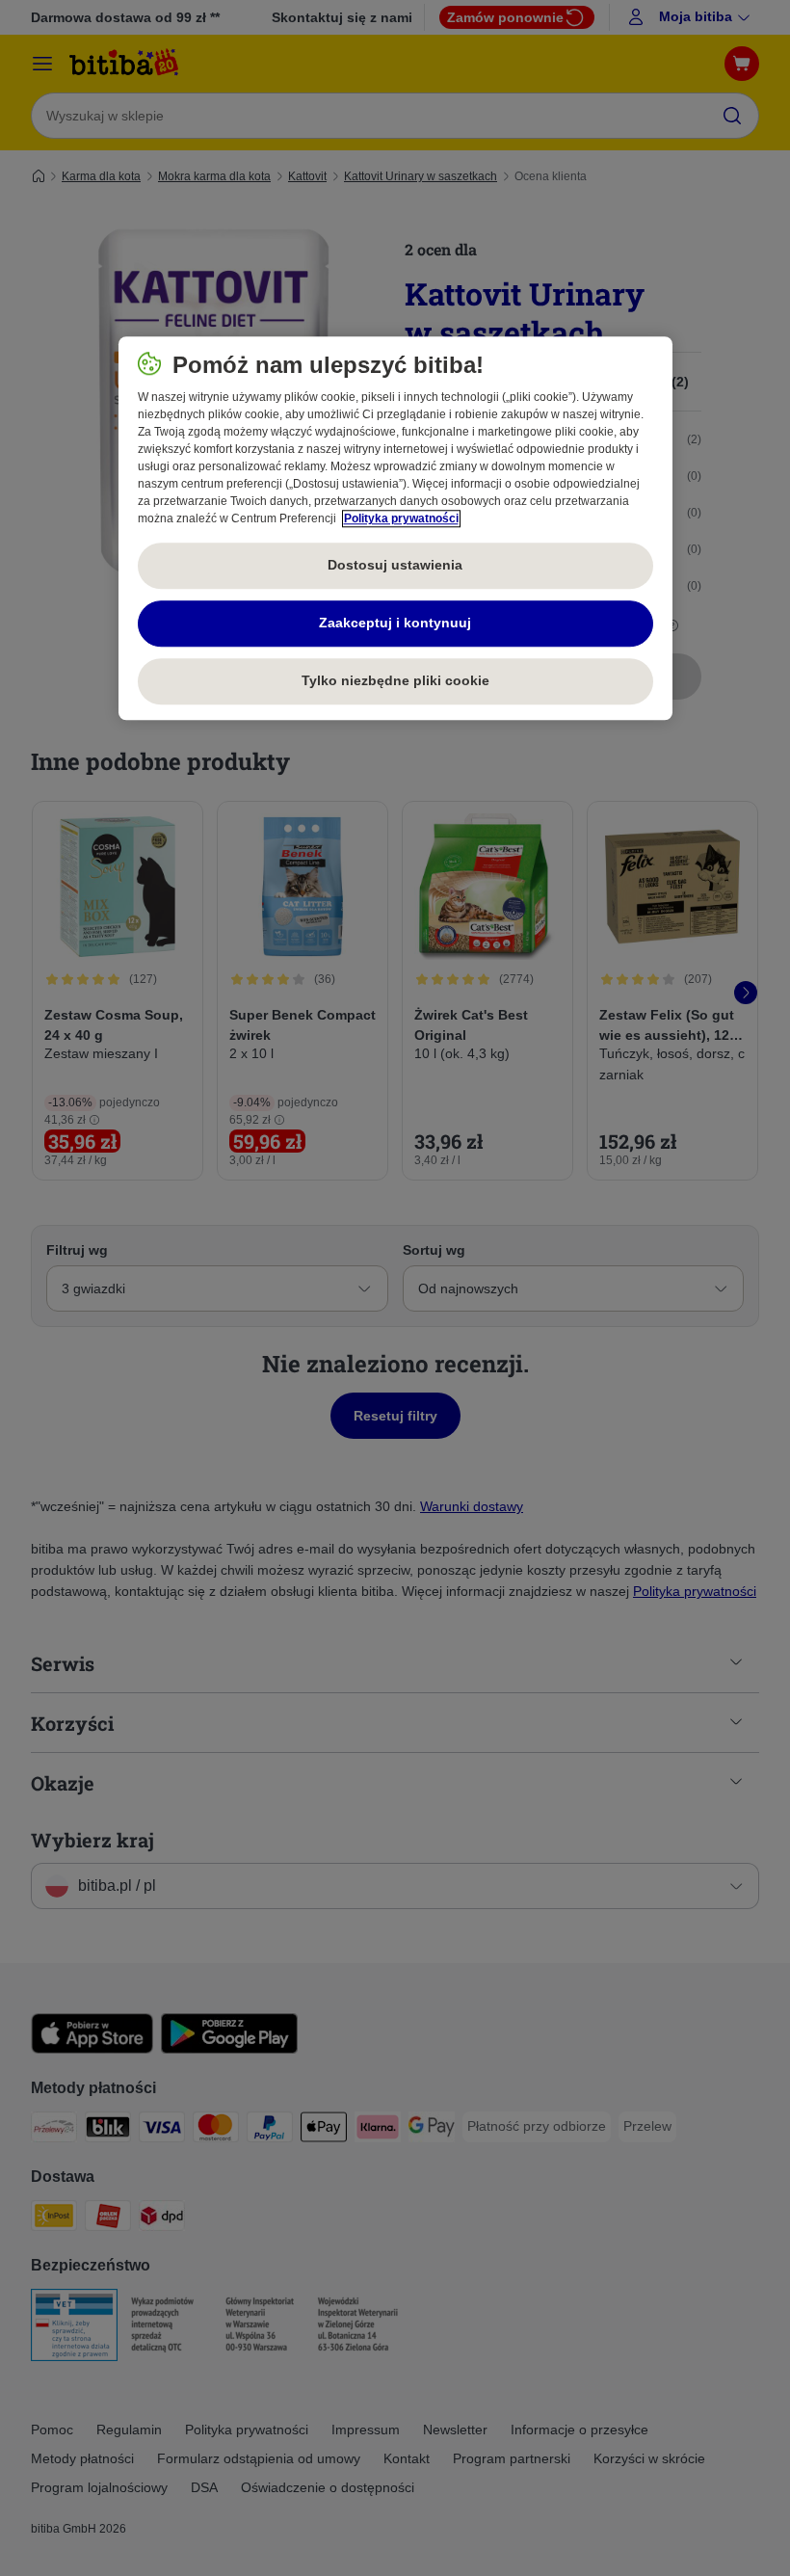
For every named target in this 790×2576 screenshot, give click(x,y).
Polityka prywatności (401, 518)
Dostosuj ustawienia (395, 565)
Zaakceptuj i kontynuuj (395, 623)
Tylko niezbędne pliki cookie (395, 680)
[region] (395, 528)
